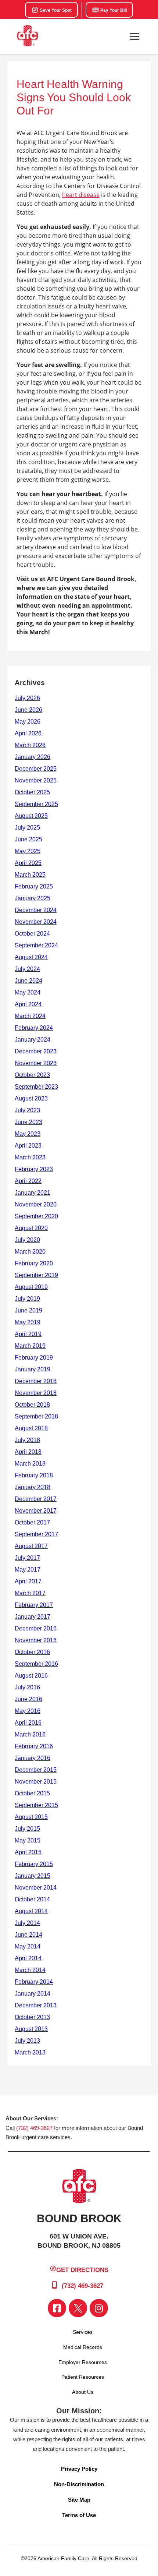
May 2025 (28, 851)
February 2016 (34, 1746)
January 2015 (33, 1876)
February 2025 (34, 886)
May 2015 (28, 1840)
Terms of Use (79, 2515)
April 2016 (28, 1723)
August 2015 (31, 1817)
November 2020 (36, 1204)
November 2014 (36, 1888)
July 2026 (27, 698)
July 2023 (27, 1110)
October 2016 (32, 1652)
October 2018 (32, 1405)
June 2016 (28, 1699)
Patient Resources (83, 2377)
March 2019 (30, 1346)
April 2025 (28, 863)
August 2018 (31, 1428)
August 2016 (31, 1676)
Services (83, 2332)
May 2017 (28, 1570)
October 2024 (32, 934)
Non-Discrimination (79, 2484)
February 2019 (34, 1358)
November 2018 (36, 1393)
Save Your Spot (55, 10)
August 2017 (31, 1546)
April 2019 (28, 1334)
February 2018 (34, 1475)
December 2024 (36, 910)
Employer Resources (83, 2362)
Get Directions (82, 2270)
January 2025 (33, 898)
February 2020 (34, 1263)
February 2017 (34, 1605)
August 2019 (31, 1287)
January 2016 (33, 1758)
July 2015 (27, 1829)
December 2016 (36, 1628)
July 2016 (27, 1687)
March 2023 (30, 1157)
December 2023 (36, 1051)
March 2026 (30, 745)
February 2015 (34, 1864)
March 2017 (30, 1593)
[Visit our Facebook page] (57, 2308)
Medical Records (83, 2347)
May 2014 (28, 1946)
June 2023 (28, 1122)
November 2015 (36, 1782)
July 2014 (27, 1923)
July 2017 (27, 1558)
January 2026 (33, 757)
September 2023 (36, 1087)
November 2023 (36, 1063)
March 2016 (30, 1734)
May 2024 (28, 992)
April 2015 (28, 1852)
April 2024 (28, 1004)
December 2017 (36, 1499)
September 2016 (36, 1664)
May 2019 (28, 1322)
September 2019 (36, 1275)
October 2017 (32, 1522)
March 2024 (30, 1016)
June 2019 (28, 1310)
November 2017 (36, 1511)
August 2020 (31, 1228)
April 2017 (28, 1581)
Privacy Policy (79, 2469)
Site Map (79, 2500)
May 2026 (28, 722)
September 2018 (36, 1416)
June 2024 (28, 981)
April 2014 (28, 1958)
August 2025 (31, 816)
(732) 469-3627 (34, 2128)
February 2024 (34, 1028)
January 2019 (33, 1369)
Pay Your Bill (113, 10)
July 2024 (27, 969)
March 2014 (30, 1970)
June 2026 (28, 710)
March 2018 (30, 1464)
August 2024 (31, 957)
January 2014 (33, 1994)
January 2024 (33, 1040)
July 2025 (27, 828)
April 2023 (28, 1146)
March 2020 (30, 1252)
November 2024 (36, 922)
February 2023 (34, 1169)
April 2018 (28, 1452)
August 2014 (31, 1911)
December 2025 (36, 769)
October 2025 (32, 792)
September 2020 (36, 1216)
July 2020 (27, 1240)
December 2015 (36, 1770)
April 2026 (28, 733)
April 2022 (28, 1181)
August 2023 (31, 1098)
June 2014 (28, 1935)
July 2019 (27, 1299)
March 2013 (30, 2052)
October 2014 (32, 1899)
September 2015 (36, 1805)
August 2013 (31, 2029)
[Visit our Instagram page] (99, 2308)
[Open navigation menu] (134, 36)
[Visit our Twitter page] (78, 2308)
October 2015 (32, 1793)
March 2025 (30, 875)
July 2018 (27, 1440)
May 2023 (28, 1134)
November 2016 (36, 1640)
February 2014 (34, 1982)
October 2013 (32, 2017)
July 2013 (27, 2041)
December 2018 (36, 1381)
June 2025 (28, 839)
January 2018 (33, 1487)
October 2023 (32, 1075)
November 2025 (36, 780)
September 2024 (36, 945)
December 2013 (36, 2005)
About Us (83, 2392)
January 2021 (33, 1193)
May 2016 (28, 1711)
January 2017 (33, 1617)
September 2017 (36, 1534)
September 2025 (36, 804)
